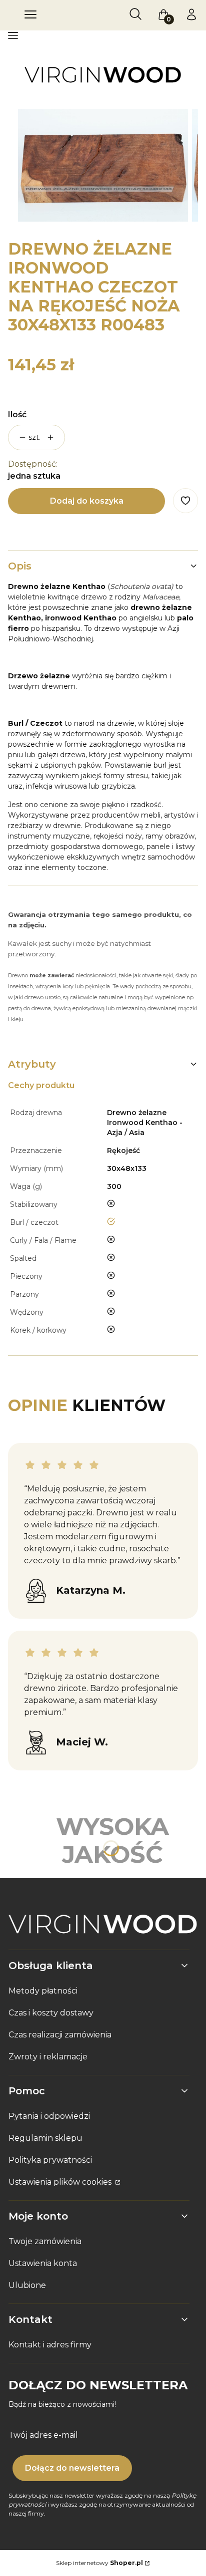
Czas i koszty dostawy (51, 2013)
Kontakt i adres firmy (50, 2345)
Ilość (17, 415)
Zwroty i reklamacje (48, 2057)
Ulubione (27, 2285)
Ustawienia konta (43, 2263)
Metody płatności (43, 1991)
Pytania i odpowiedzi (49, 2116)
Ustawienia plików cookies (61, 2182)
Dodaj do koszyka (87, 501)
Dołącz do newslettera (72, 2468)
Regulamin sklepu (45, 2138)
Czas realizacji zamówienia (60, 2035)
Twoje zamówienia (45, 2241)
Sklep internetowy (99, 2563)
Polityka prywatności (50, 2160)
